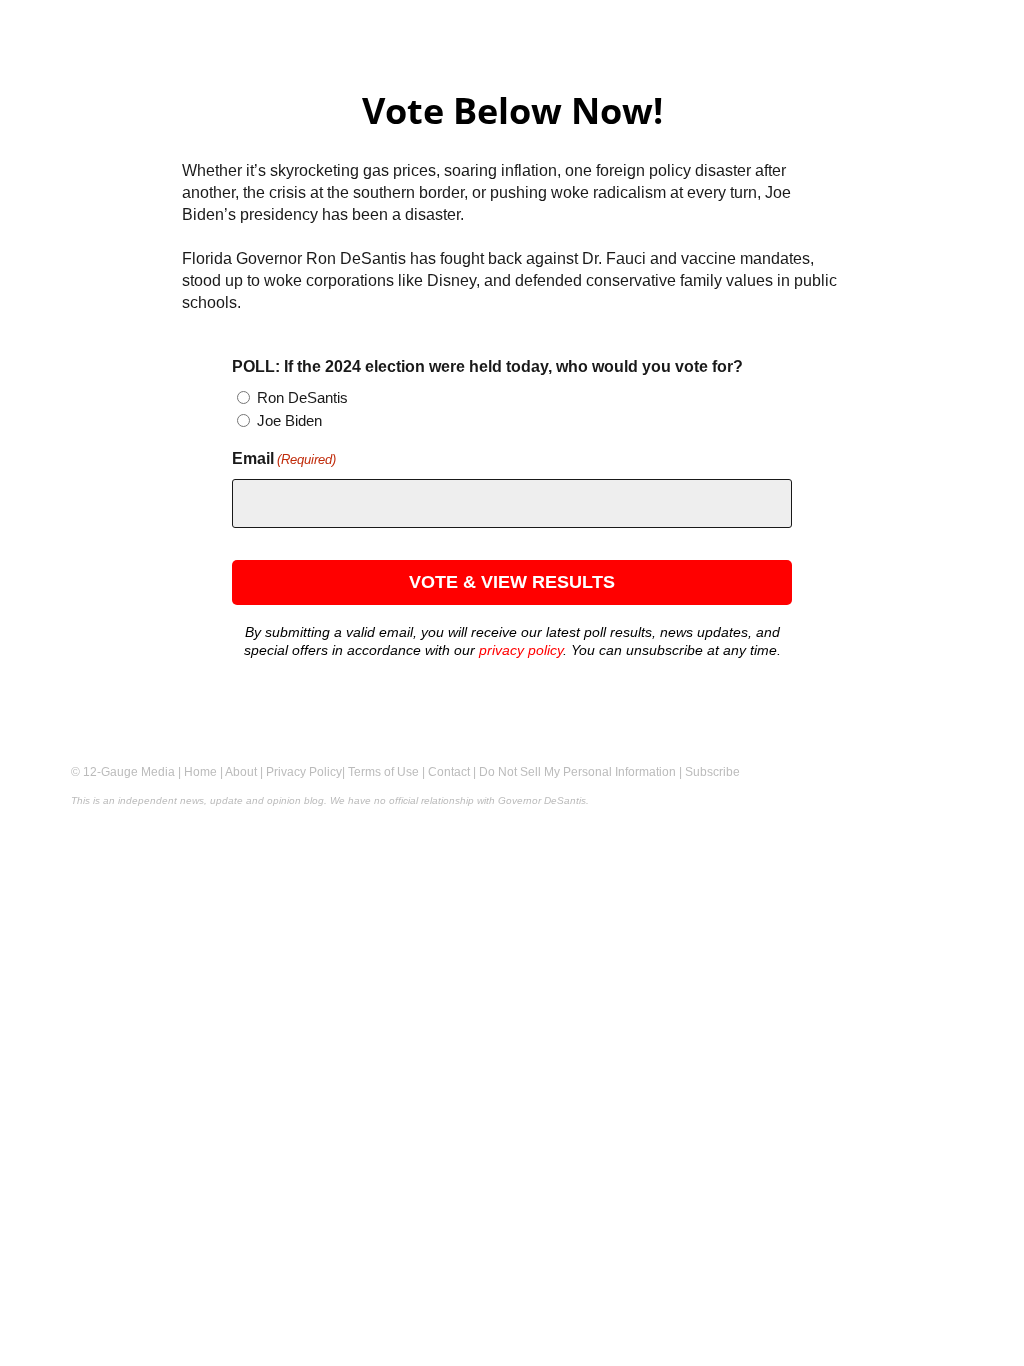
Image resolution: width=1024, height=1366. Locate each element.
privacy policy (521, 650)
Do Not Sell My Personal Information (577, 772)
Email (284, 458)
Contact (449, 772)
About (241, 772)
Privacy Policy (304, 772)
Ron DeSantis (302, 397)
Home (200, 772)
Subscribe (712, 772)
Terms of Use (383, 772)
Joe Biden (289, 420)
